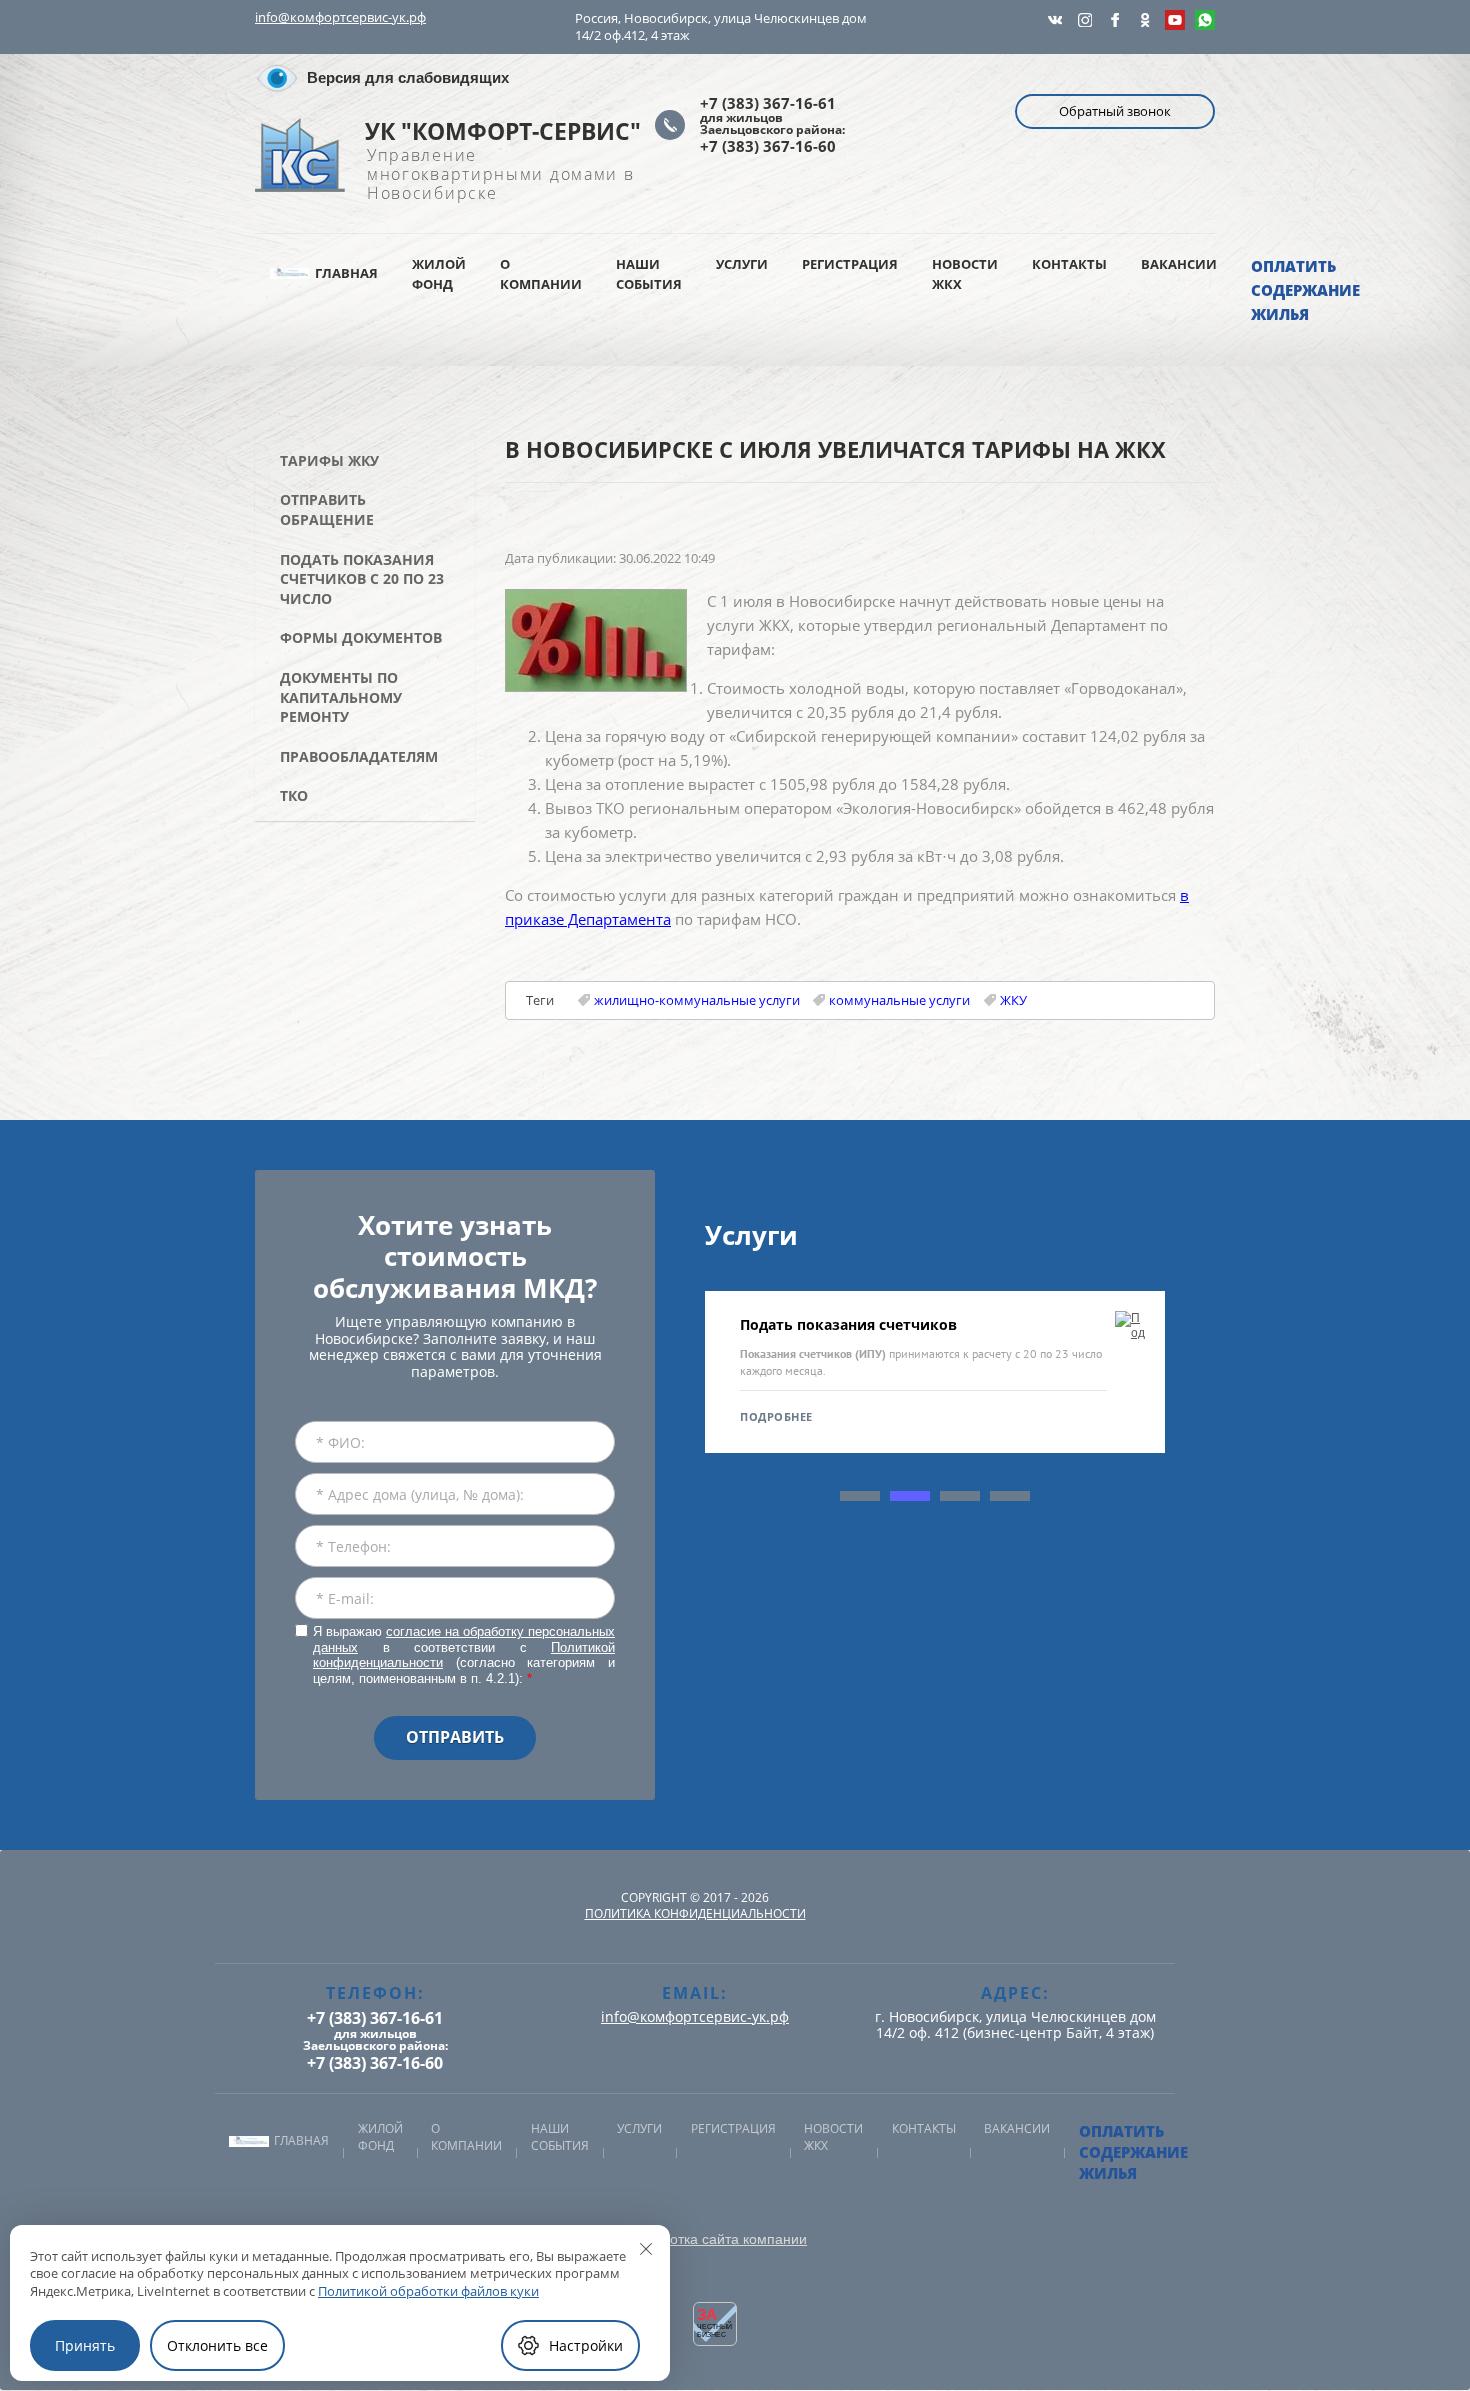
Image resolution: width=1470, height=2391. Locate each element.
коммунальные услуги (899, 1000)
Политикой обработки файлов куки (428, 2291)
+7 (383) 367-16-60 (768, 146)
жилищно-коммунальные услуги (697, 1000)
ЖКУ (1013, 1000)
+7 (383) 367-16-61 (768, 103)
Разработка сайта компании (715, 2239)
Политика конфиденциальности (695, 1913)
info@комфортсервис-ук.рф (340, 17)
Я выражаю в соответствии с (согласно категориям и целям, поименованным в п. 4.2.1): (464, 1655)
